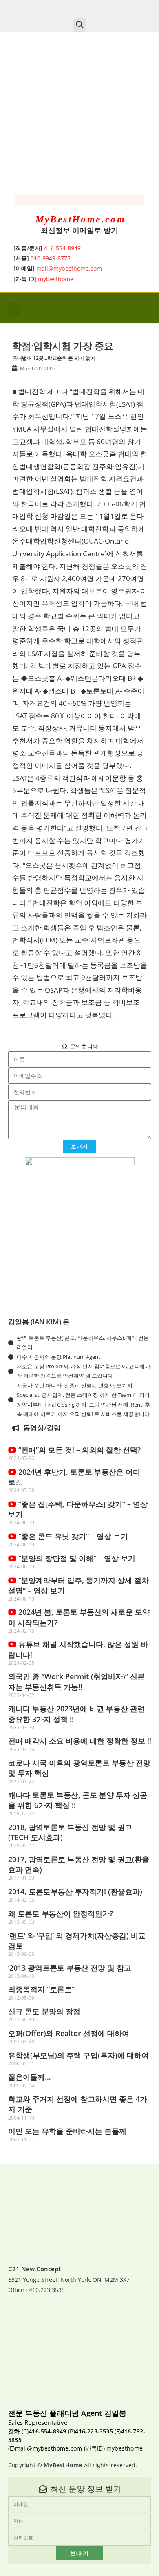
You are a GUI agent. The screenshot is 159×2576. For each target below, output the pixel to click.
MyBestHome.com (81, 219)
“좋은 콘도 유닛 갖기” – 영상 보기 (72, 1536)
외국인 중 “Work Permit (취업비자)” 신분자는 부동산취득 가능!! (76, 1681)
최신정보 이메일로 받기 (79, 230)
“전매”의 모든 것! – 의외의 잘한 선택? (78, 1450)
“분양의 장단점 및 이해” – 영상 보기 (76, 1558)
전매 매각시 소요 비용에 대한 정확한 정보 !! (80, 1741)
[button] (79, 25)
